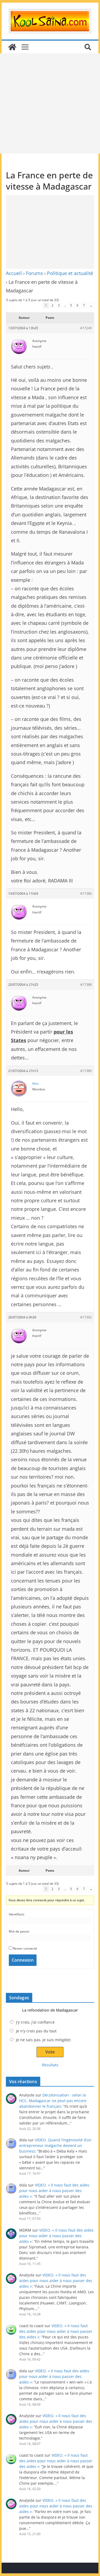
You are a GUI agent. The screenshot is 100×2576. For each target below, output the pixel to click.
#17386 (86, 894)
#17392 (86, 1317)
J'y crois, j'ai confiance (35, 2022)
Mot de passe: (19, 1931)
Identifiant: (17, 1914)
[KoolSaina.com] (12, 47)
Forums (34, 273)
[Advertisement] (50, 103)
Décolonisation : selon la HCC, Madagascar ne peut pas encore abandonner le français (53, 2101)
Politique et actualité (70, 273)
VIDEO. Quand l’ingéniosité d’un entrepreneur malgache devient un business (55, 2145)
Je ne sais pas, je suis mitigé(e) (43, 2040)
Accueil (14, 273)
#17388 (86, 985)
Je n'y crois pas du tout (36, 2031)
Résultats (50, 2065)
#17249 (86, 328)
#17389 (86, 1071)
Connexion (23, 1960)
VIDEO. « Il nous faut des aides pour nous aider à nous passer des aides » (54, 2191)
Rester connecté (25, 1948)
